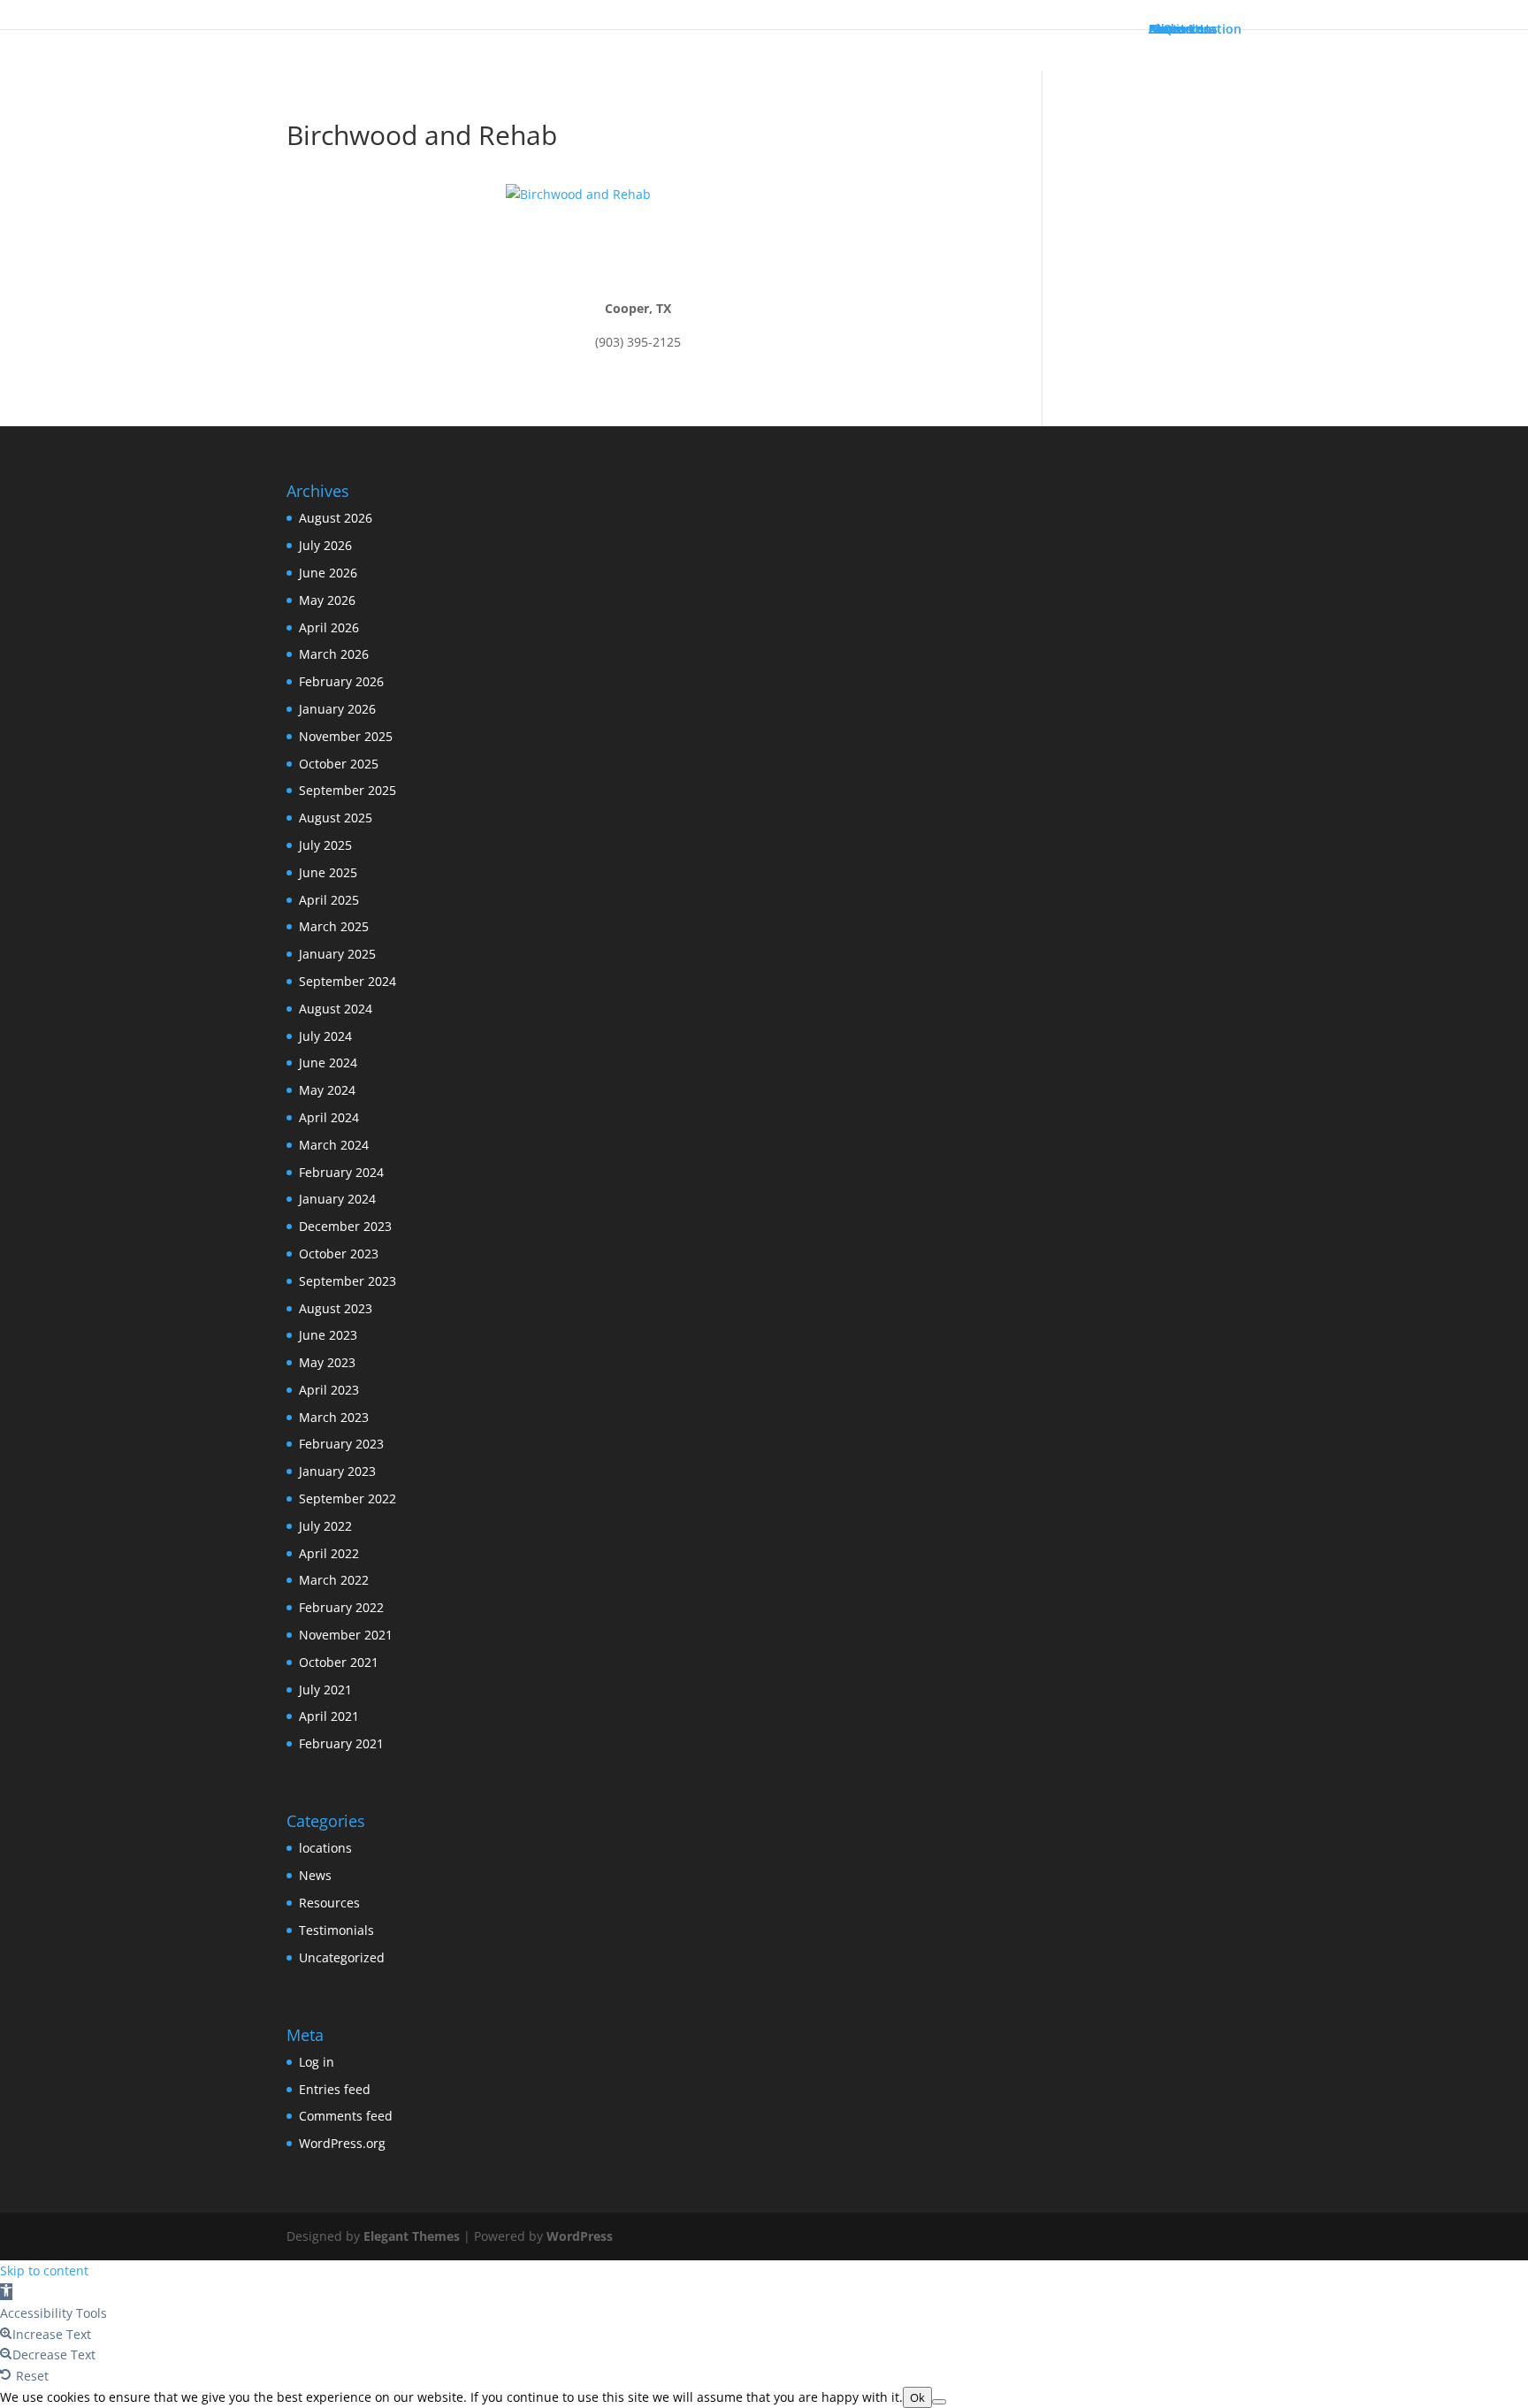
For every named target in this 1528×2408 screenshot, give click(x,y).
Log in (317, 2062)
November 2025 (346, 736)
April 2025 (329, 900)
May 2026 (327, 600)
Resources (329, 1903)
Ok (917, 2397)
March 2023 (334, 1417)
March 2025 (334, 926)
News (315, 1875)
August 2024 (336, 1009)
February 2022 (341, 1607)
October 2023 (339, 1254)
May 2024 (327, 1090)
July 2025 (325, 845)
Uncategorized (342, 1957)
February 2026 (341, 681)
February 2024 (341, 1172)
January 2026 (337, 709)
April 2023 (329, 1390)
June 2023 (328, 1335)
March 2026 (334, 654)
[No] (939, 2402)
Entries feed (335, 2089)
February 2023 (341, 1444)
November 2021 (346, 1635)
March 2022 (334, 1580)
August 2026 (336, 518)
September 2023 (348, 1281)
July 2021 (325, 1689)
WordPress (580, 2236)
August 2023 (336, 1308)
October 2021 (339, 1662)
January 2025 (337, 954)
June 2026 (328, 573)
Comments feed (346, 2116)
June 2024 (328, 1063)
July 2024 (325, 1036)
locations (325, 1848)
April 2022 (329, 1553)
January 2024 (337, 1199)
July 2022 (325, 1526)
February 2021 (341, 1743)
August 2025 (336, 818)
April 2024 (329, 1117)
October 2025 (339, 764)
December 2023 (345, 1226)
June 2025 (328, 872)
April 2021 (329, 1716)
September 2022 (348, 1498)
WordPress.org (342, 2143)
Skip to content (44, 2270)
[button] (6, 2292)
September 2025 (348, 790)
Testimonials (336, 1930)
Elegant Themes (412, 2236)
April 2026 (329, 627)
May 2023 (327, 1362)
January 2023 (337, 1471)
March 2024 (334, 1145)
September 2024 (348, 981)
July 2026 (325, 545)
